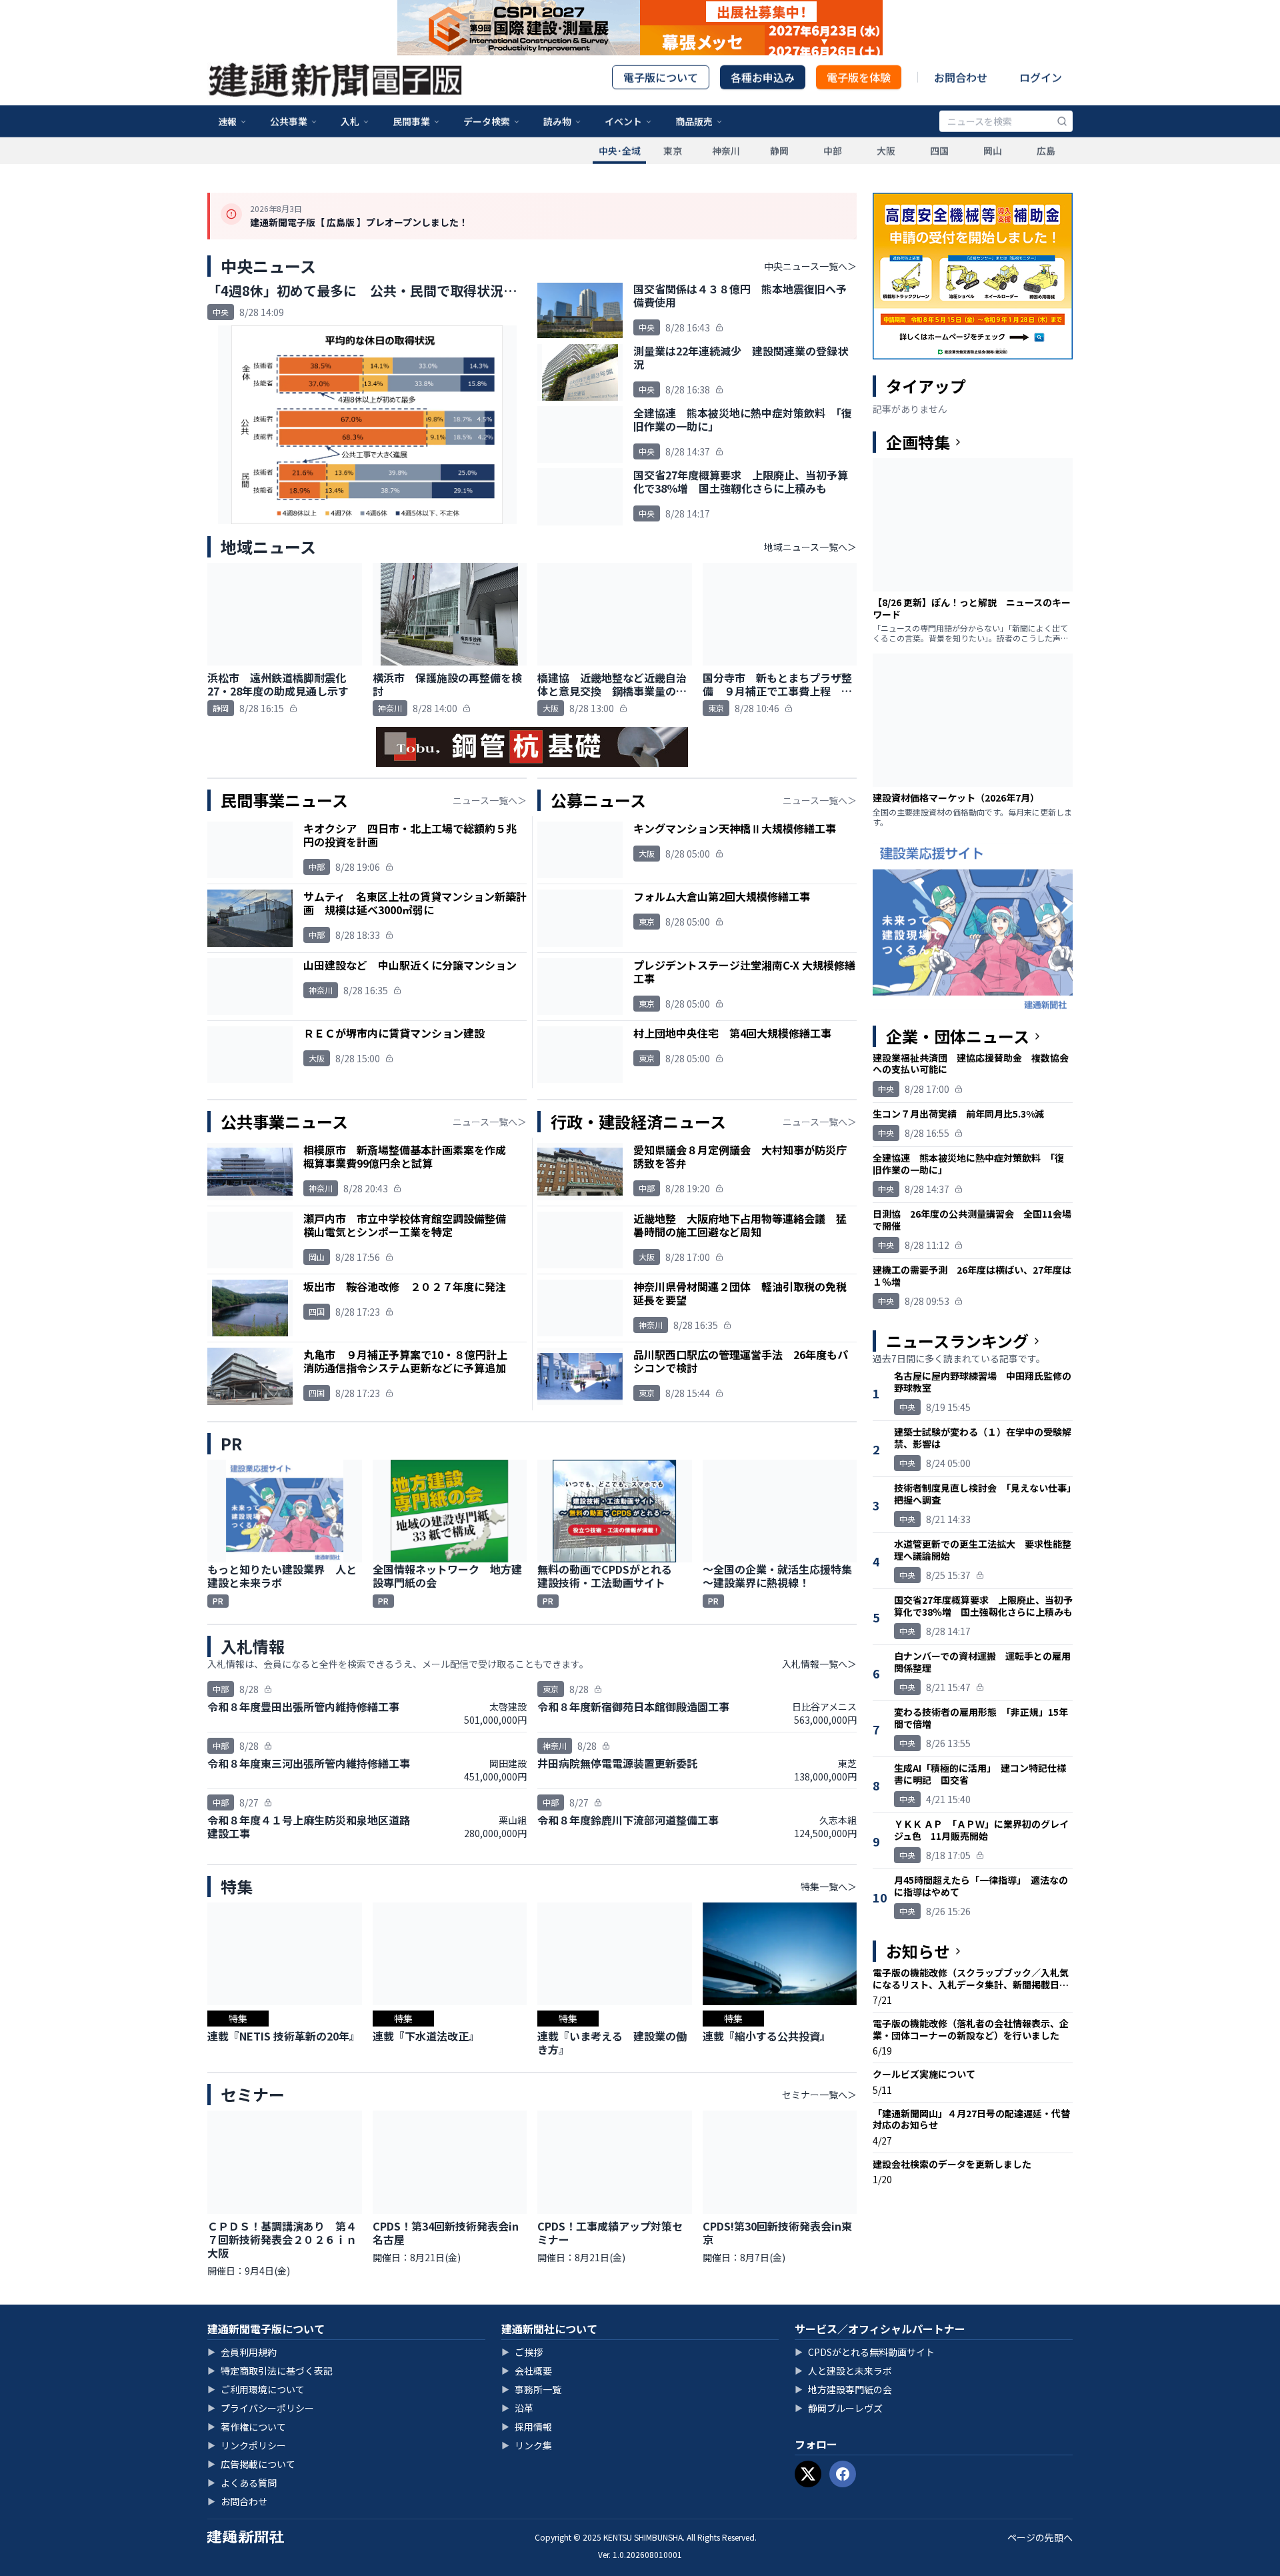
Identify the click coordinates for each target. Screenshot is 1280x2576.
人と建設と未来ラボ (843, 2371)
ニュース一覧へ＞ (490, 800)
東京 (673, 169)
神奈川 (726, 169)
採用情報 (527, 2427)
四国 (939, 169)
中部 (833, 169)
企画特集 (918, 442)
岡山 (993, 169)
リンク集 (527, 2445)
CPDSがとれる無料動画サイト (865, 2352)
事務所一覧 (531, 2389)
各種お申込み (763, 95)
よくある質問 (242, 2483)
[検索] (1062, 139)
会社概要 (527, 2371)
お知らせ (918, 1951)
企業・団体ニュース (958, 1036)
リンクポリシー (247, 2445)
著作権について (247, 2427)
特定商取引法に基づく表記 (270, 2371)
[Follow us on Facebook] (843, 2474)
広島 (1046, 169)
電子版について (661, 95)
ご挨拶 (522, 2352)
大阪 (886, 169)
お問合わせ (961, 95)
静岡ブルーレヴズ (839, 2408)
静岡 (779, 169)
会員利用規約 (242, 2352)
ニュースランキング (957, 1341)
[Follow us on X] (808, 2474)
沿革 (517, 2408)
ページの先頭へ (1040, 2537)
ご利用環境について (256, 2389)
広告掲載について (251, 2464)
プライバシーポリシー (261, 2408)
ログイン (1041, 95)
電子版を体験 (859, 95)
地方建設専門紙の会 (843, 2389)
